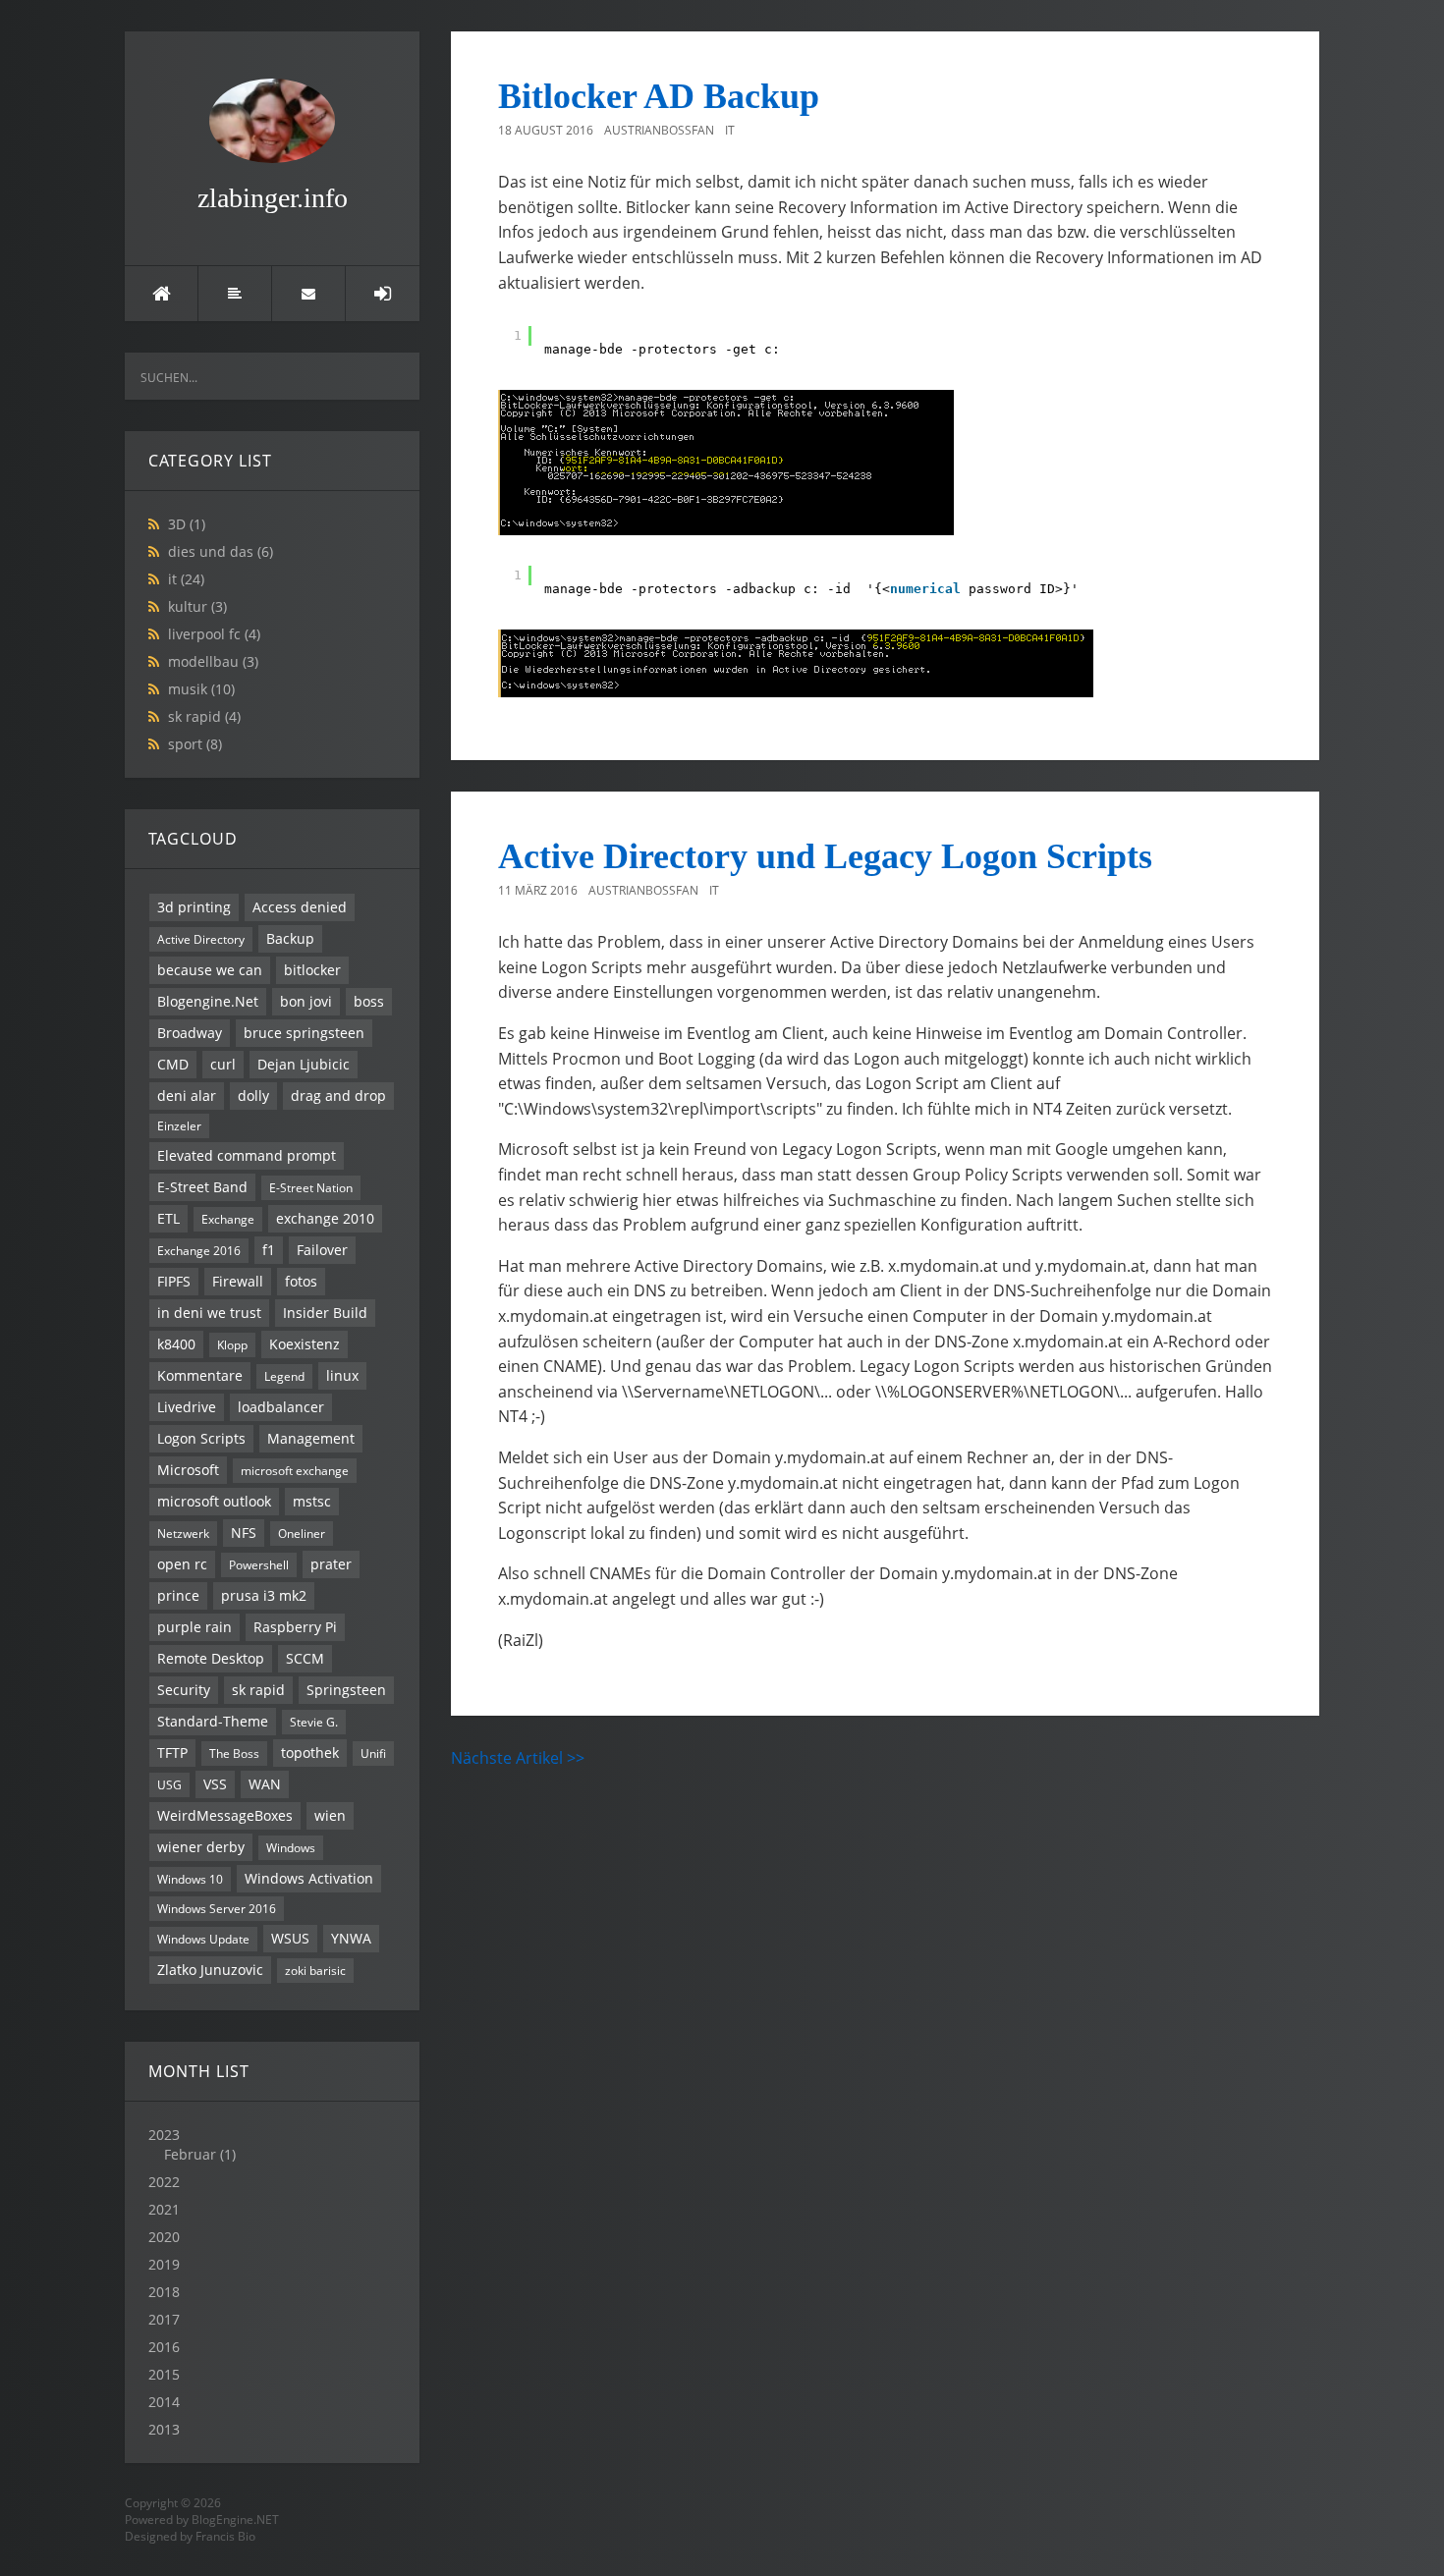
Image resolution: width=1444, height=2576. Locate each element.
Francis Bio (225, 2536)
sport (195, 744)
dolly (253, 1096)
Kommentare (200, 1375)
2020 (164, 2237)
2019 (164, 2264)
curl (223, 1064)
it (186, 579)
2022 (164, 2182)
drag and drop (338, 1096)
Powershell (259, 1564)
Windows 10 (190, 1879)
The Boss (234, 1753)
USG (169, 1784)
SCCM (305, 1658)
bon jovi (306, 1001)
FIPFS (174, 1281)
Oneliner (302, 1533)
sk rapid (204, 716)
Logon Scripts (201, 1438)
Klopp (232, 1344)
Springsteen (346, 1690)
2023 (192, 2144)
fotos (301, 1281)
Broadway (190, 1033)
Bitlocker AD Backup (659, 96)
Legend (284, 1376)
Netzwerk (183, 1533)
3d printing (194, 907)
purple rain (194, 1627)
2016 (164, 2347)
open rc (182, 1564)
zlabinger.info (273, 198)
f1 (269, 1250)
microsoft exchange (295, 1470)
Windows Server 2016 (217, 1908)
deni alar (187, 1096)
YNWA (351, 1938)
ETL (168, 1218)
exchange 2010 (325, 1218)
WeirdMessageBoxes (225, 1815)
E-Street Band (202, 1187)
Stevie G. (314, 1722)
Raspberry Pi (295, 1627)
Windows (291, 1847)
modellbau (213, 661)
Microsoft (188, 1470)
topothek (310, 1753)
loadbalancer (281, 1407)
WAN (265, 1784)
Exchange (228, 1219)
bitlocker (312, 970)
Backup (290, 938)
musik (201, 689)
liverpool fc (214, 634)
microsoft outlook (214, 1501)
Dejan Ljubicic (304, 1064)
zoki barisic (315, 1970)
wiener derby (201, 1847)
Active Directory (201, 939)
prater (331, 1564)
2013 (164, 2429)
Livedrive (187, 1407)
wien (330, 1815)
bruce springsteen (304, 1033)
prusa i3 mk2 (264, 1595)
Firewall (238, 1281)
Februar (190, 2154)
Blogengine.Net (208, 1001)
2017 (164, 2319)
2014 (164, 2402)
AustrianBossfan (659, 130)
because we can (210, 970)
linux (342, 1375)
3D (187, 524)
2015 (164, 2374)
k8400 (176, 1344)
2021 (164, 2209)
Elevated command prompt (247, 1155)
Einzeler (179, 1125)
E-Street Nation (311, 1187)
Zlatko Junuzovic (210, 1970)
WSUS (290, 1938)
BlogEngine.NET (235, 2520)
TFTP (172, 1753)
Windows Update (203, 1939)
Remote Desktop (211, 1658)
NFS (244, 1533)
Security (184, 1690)
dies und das (221, 551)
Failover (322, 1250)
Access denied (300, 907)
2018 (164, 2292)
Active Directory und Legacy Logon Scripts (825, 856)
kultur (197, 606)
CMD (173, 1064)
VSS (215, 1784)
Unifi (373, 1753)
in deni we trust (209, 1313)
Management (311, 1438)
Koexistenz (305, 1344)
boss (369, 1001)
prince (178, 1595)
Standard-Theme (213, 1721)
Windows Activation (309, 1878)
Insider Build (325, 1313)
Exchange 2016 (199, 1250)
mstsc (312, 1501)
